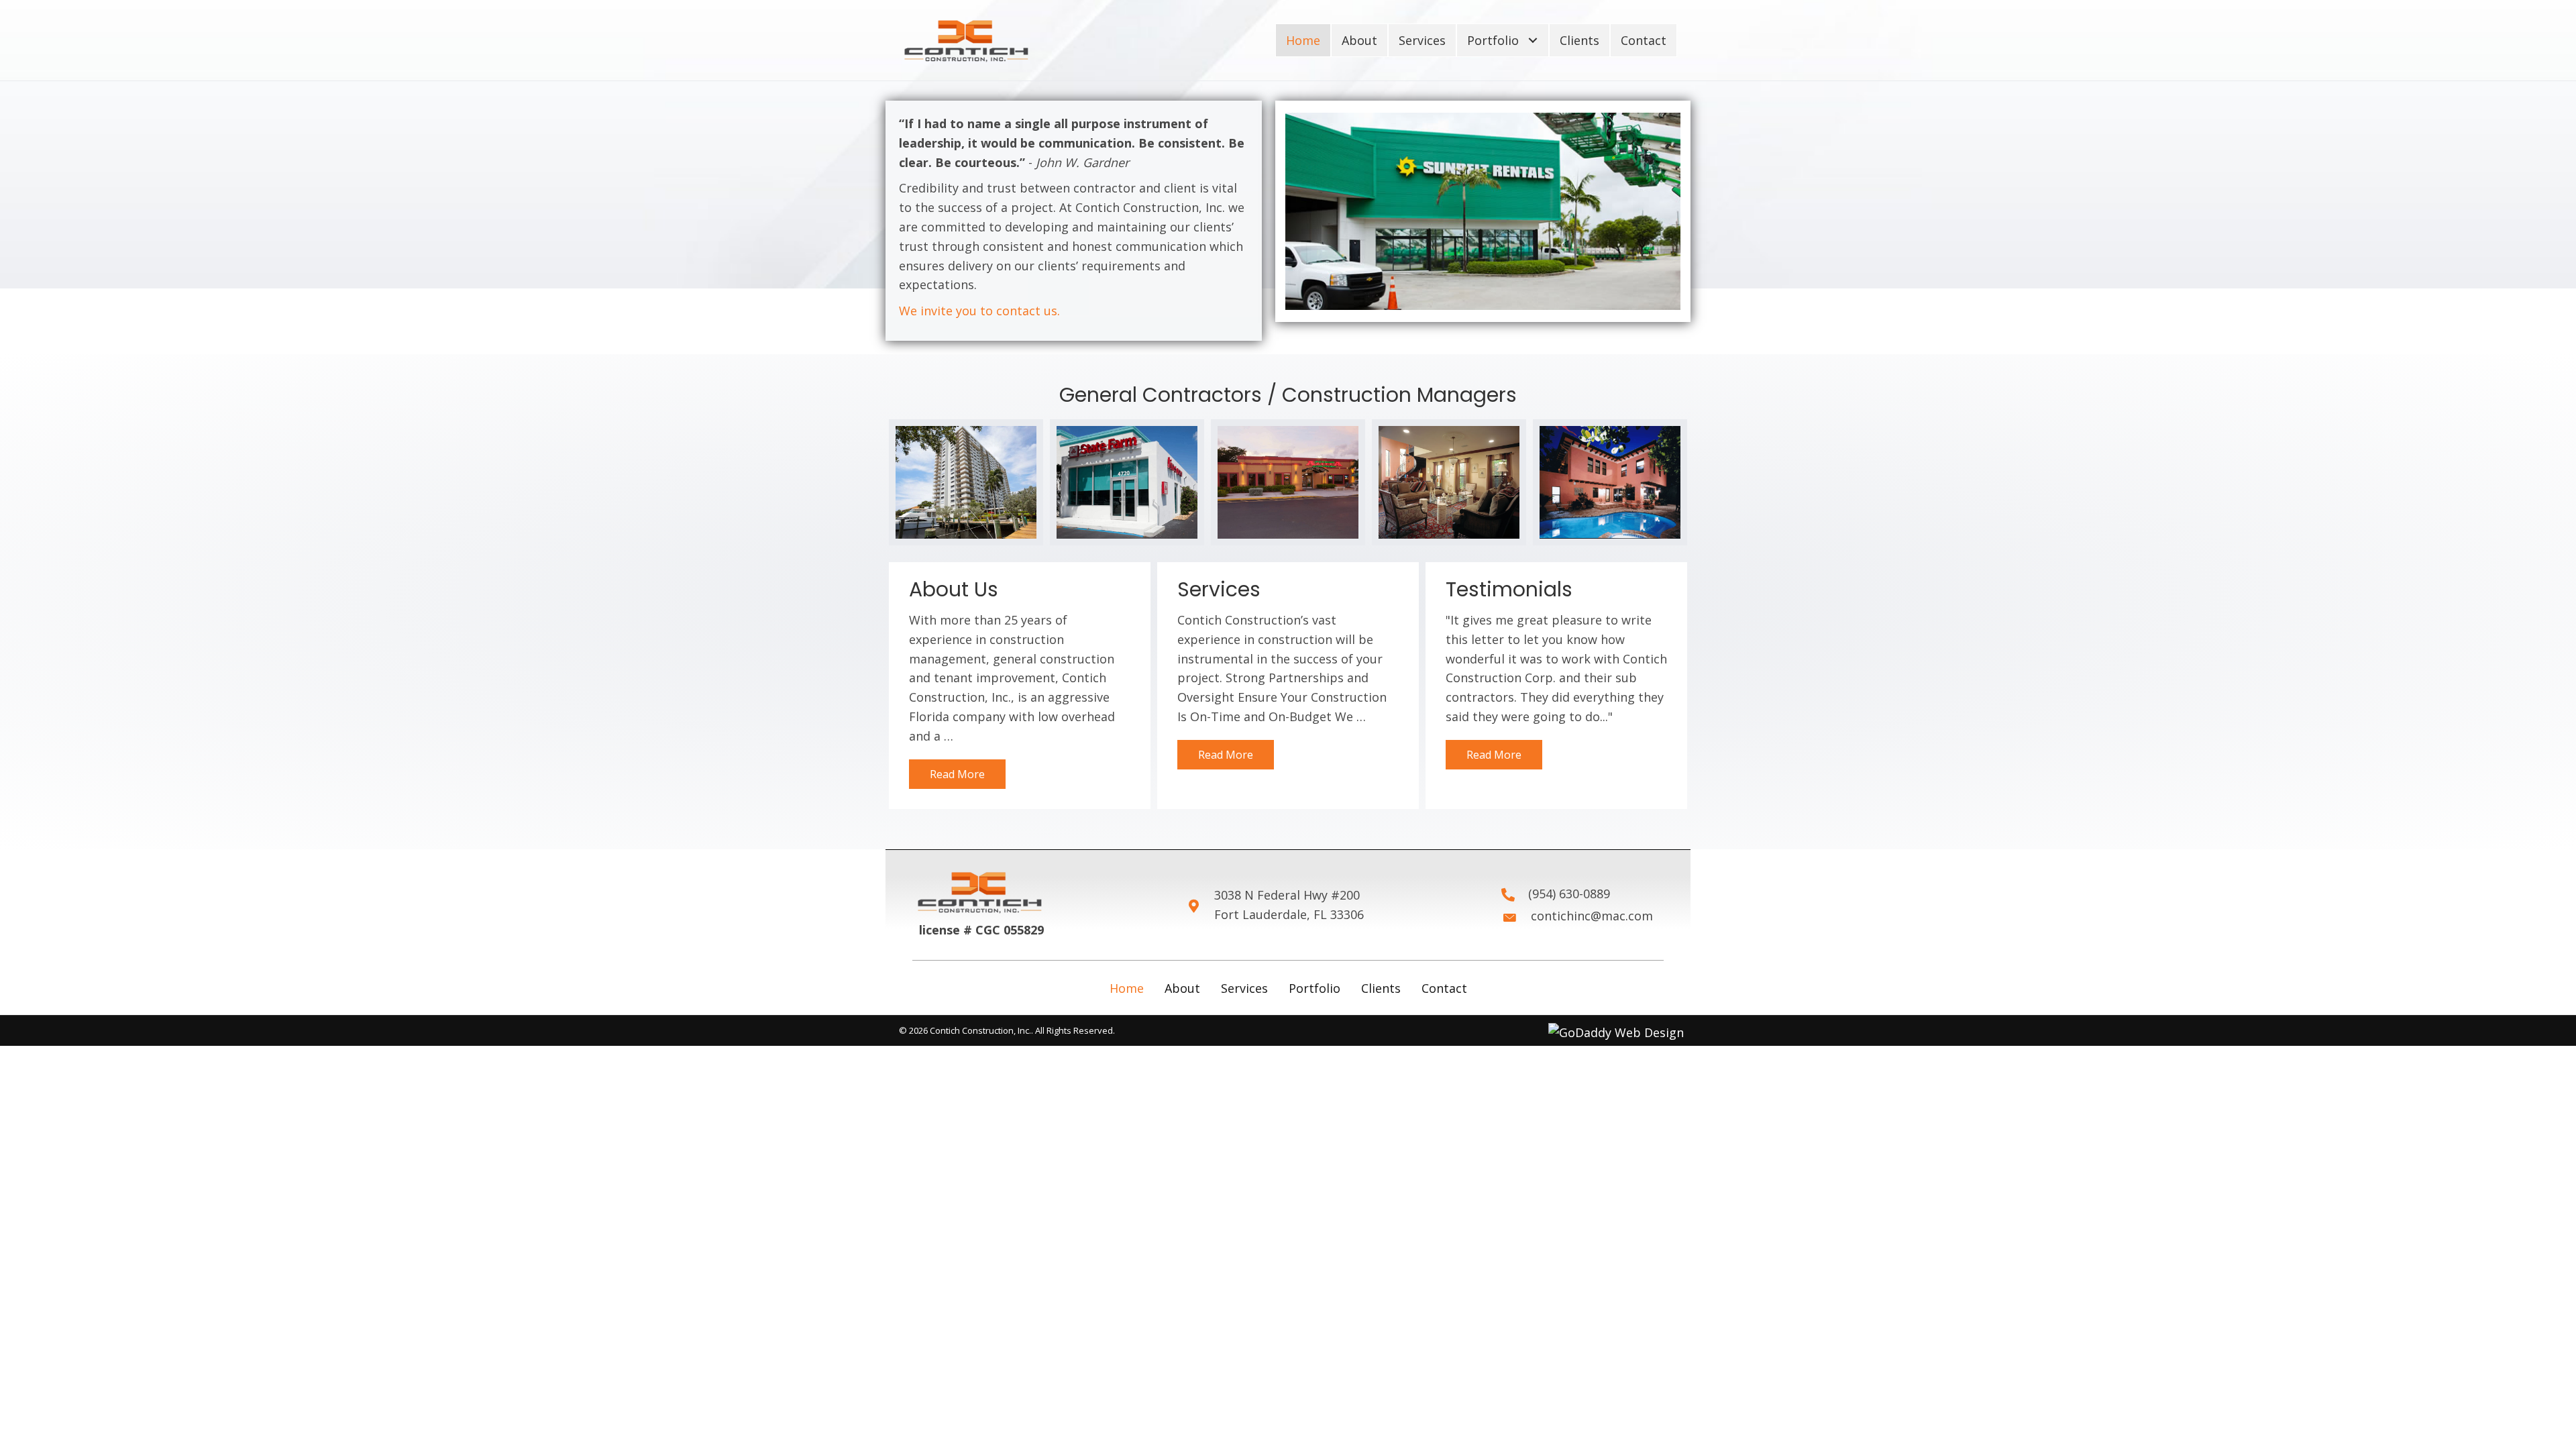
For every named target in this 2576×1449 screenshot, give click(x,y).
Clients (1381, 988)
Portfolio (1314, 988)
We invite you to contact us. (979, 311)
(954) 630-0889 (1569, 894)
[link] (1303, 41)
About (1182, 988)
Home (1127, 988)
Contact (1444, 988)
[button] (957, 774)
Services (1244, 988)
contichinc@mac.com (1592, 916)
